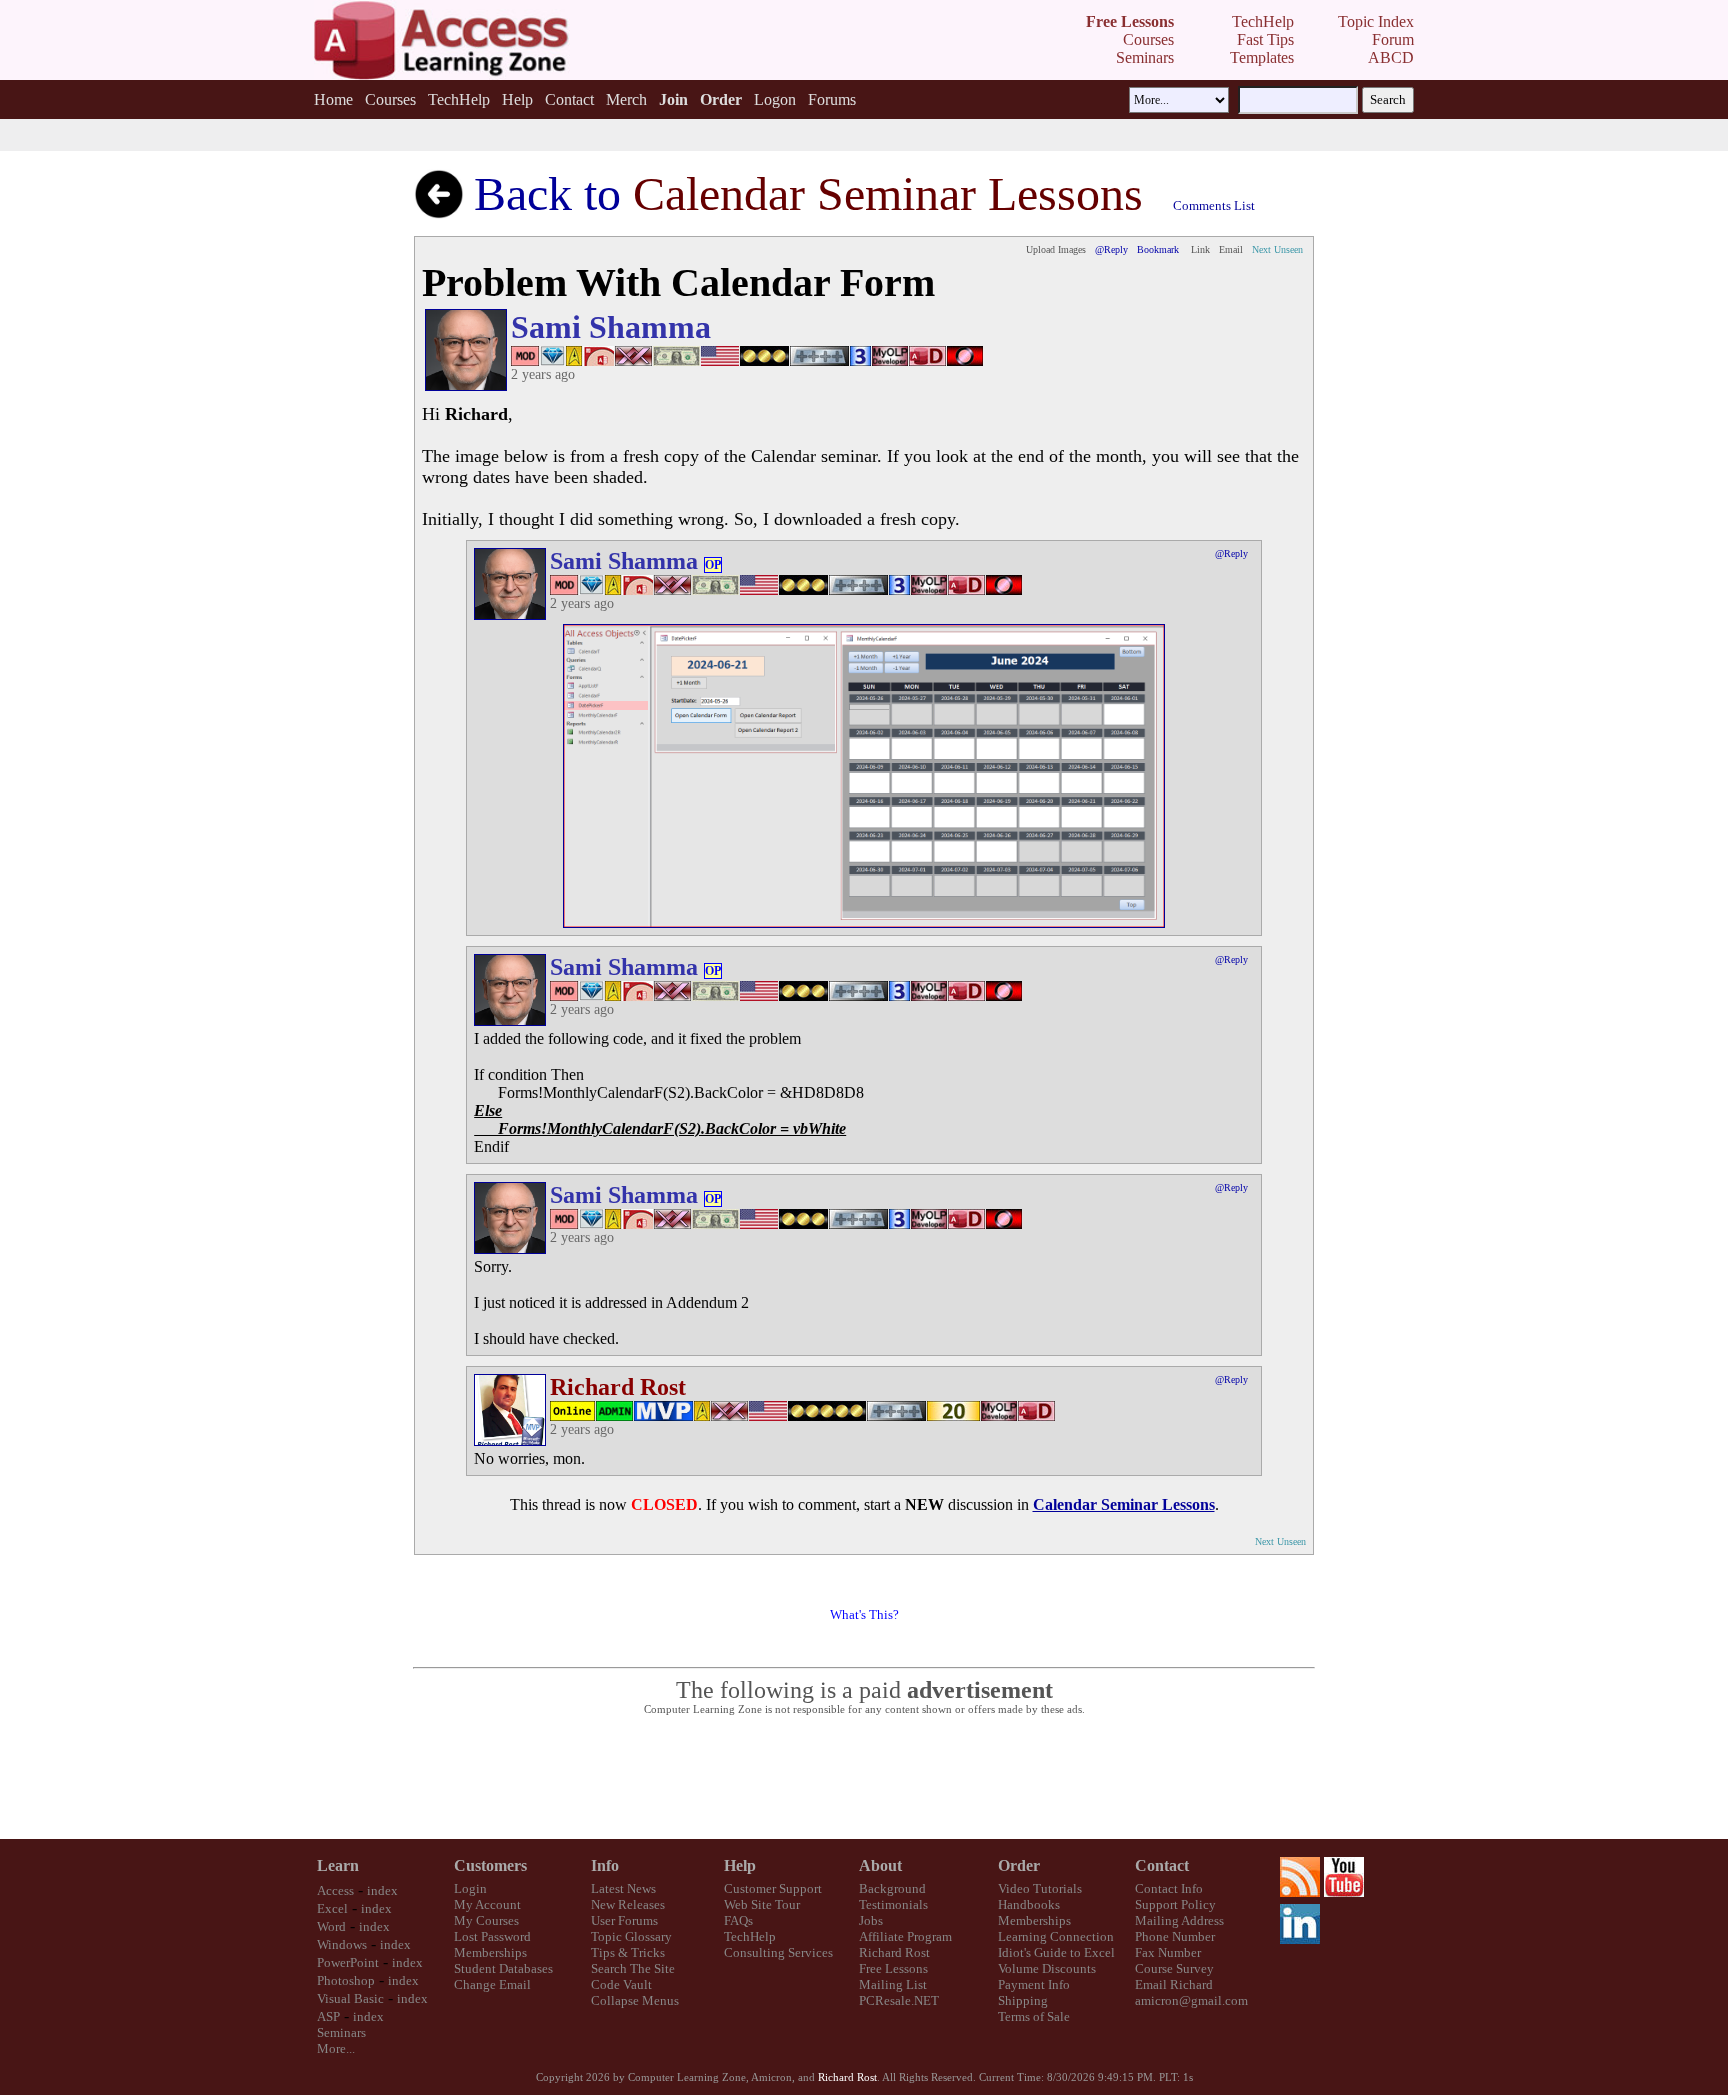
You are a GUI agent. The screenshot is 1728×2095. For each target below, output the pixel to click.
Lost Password (492, 1936)
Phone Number (1175, 1936)
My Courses (486, 1920)
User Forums (624, 1920)
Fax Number (1168, 1952)
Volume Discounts (1047, 1968)
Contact (569, 99)
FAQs (738, 1920)
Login (470, 1888)
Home (333, 99)
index (382, 1890)
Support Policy (1175, 1904)
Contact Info (1169, 1888)
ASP (328, 2016)
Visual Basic (350, 1998)
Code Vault (621, 1984)
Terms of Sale (1034, 2016)
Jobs (871, 1920)
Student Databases (503, 1968)
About (880, 1865)
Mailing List (893, 1984)
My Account (487, 1904)
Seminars (341, 2032)
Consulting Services (778, 1952)
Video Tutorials (1040, 1888)
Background (892, 1888)
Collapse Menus (635, 2000)
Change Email (492, 1984)
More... (336, 2048)
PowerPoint (348, 1962)
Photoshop (346, 1980)
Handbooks (1029, 1904)
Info (605, 1865)
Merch (626, 99)
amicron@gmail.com (1191, 2000)
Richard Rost (894, 1952)
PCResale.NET (899, 2000)
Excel (332, 1908)
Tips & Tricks (628, 1952)
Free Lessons (893, 1968)
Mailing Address (1179, 1920)
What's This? (864, 1614)
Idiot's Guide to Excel (1056, 1952)
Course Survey (1174, 1968)
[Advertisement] (864, 1778)
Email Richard (1174, 1984)
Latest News (623, 1888)
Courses (390, 99)
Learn (338, 1865)
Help (517, 99)
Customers (490, 1865)
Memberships (490, 1952)
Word (331, 1926)
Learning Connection (1056, 1936)
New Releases (628, 1904)
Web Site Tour (762, 1904)
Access (335, 1890)
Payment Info (1034, 1984)
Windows (342, 1944)
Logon (775, 99)
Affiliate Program (905, 1936)
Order (1019, 1865)
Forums (832, 99)
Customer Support (773, 1888)
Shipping (1023, 2000)
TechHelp (459, 99)
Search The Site (633, 1968)
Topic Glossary (631, 1936)
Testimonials (893, 1904)
